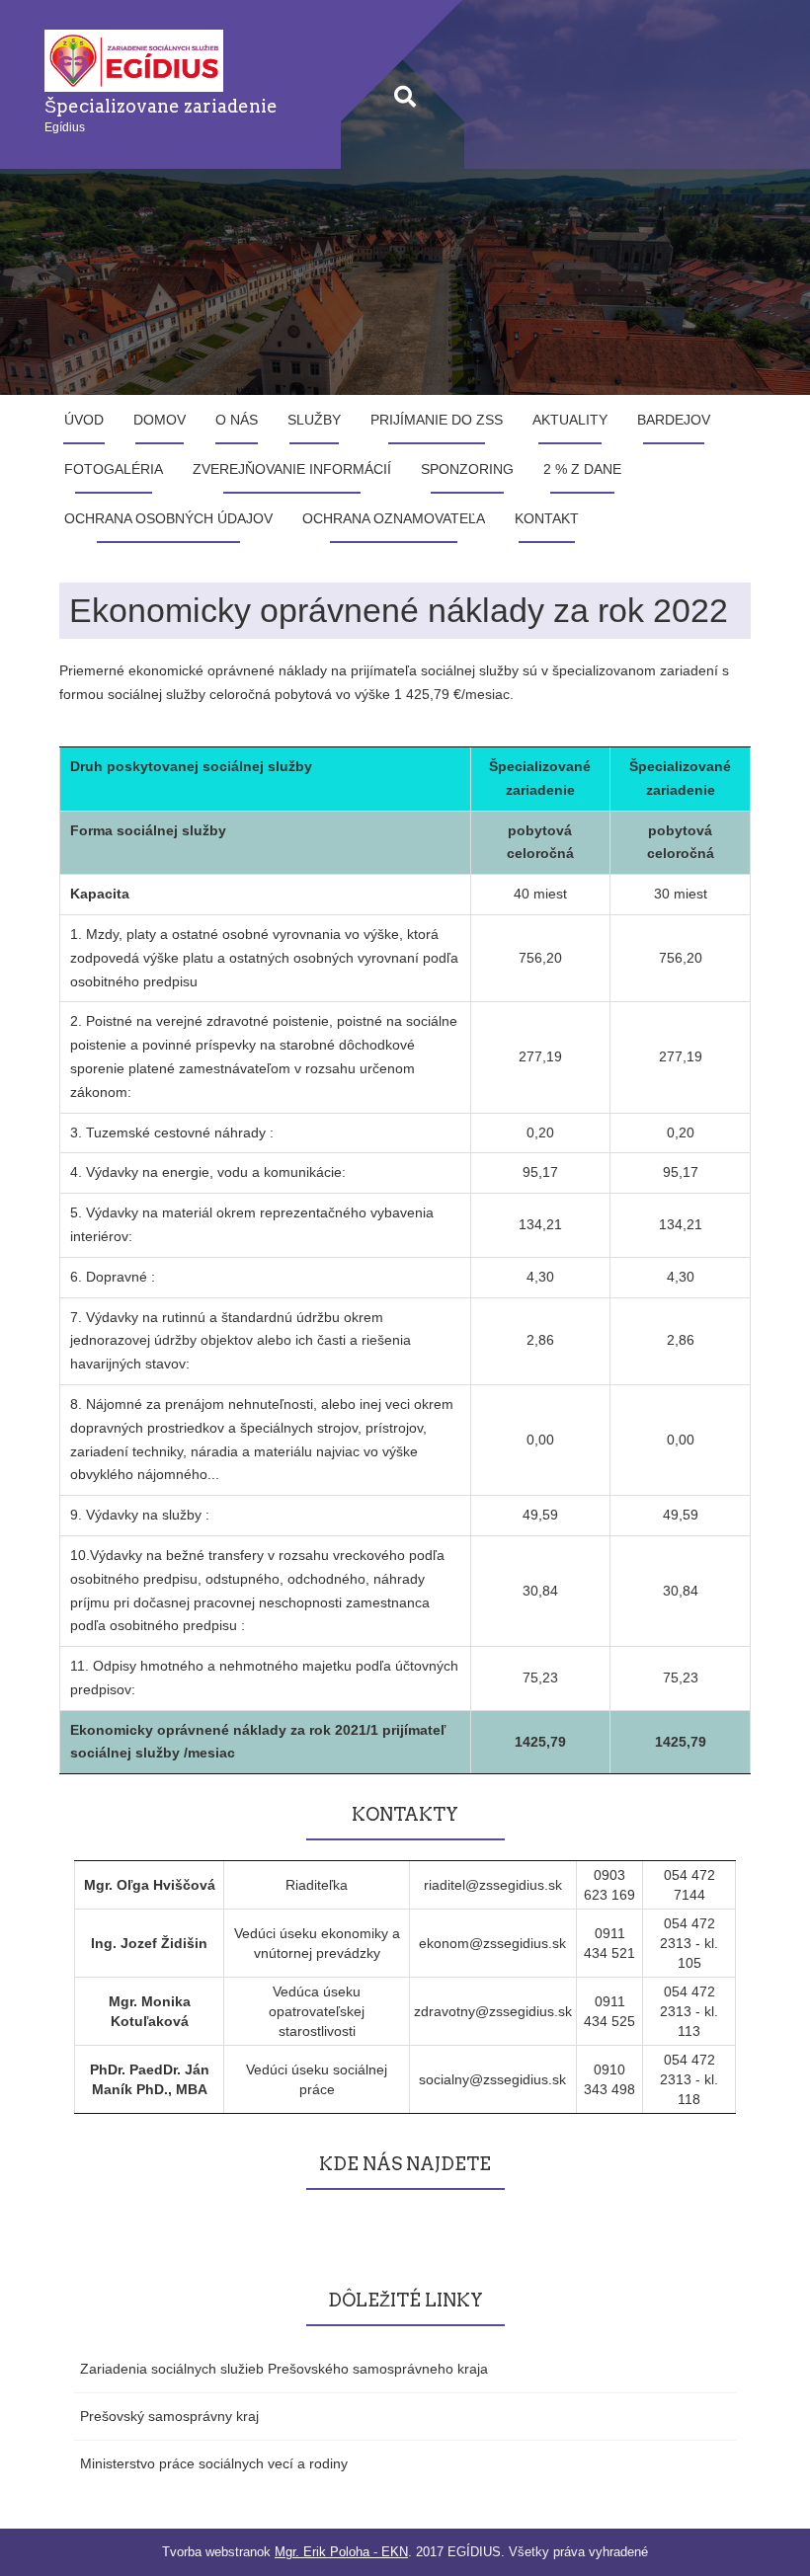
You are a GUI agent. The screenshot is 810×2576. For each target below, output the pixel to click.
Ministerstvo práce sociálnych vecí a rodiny (214, 2463)
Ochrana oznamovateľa (394, 518)
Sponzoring (467, 469)
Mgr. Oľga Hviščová (150, 1885)
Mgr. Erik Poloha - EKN (341, 2552)
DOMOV (160, 420)
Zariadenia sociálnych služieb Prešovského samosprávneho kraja (284, 2369)
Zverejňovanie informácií (292, 469)
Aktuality (570, 420)
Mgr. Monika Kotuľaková (150, 2011)
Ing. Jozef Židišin (149, 1943)
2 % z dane (582, 469)
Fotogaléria (114, 469)
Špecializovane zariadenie (161, 106)
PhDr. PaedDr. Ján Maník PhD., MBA (150, 2079)
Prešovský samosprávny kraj (169, 2416)
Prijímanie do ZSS (437, 420)
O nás (237, 420)
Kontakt (547, 518)
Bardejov (674, 420)
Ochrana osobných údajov (168, 518)
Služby (314, 420)
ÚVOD (84, 420)
